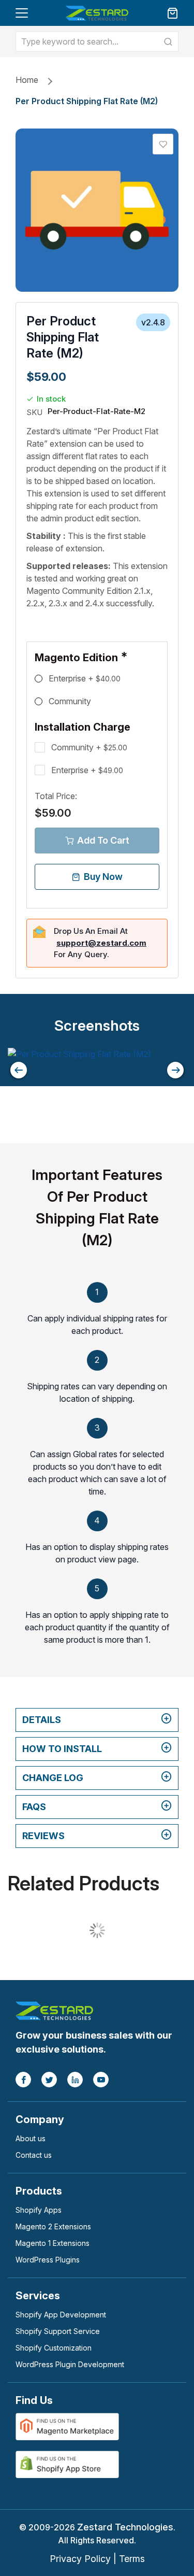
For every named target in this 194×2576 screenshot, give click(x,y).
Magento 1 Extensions (53, 2243)
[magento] (67, 2426)
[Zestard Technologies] (54, 2010)
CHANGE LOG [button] (53, 1778)
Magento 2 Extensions (53, 2226)
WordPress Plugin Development (70, 2364)
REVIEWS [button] (43, 1836)
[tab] (97, 1720)
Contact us (34, 2155)
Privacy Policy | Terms (97, 2559)
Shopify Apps (39, 2210)
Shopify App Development (61, 2315)
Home (27, 80)
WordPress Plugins (48, 2260)
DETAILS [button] (42, 1720)
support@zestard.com (101, 943)
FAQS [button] (34, 1807)
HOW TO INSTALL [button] (62, 1749)
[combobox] (97, 41)
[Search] (168, 41)
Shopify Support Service (58, 2331)
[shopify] (67, 2464)
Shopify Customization (54, 2348)
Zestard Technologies (125, 2527)
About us (31, 2138)
